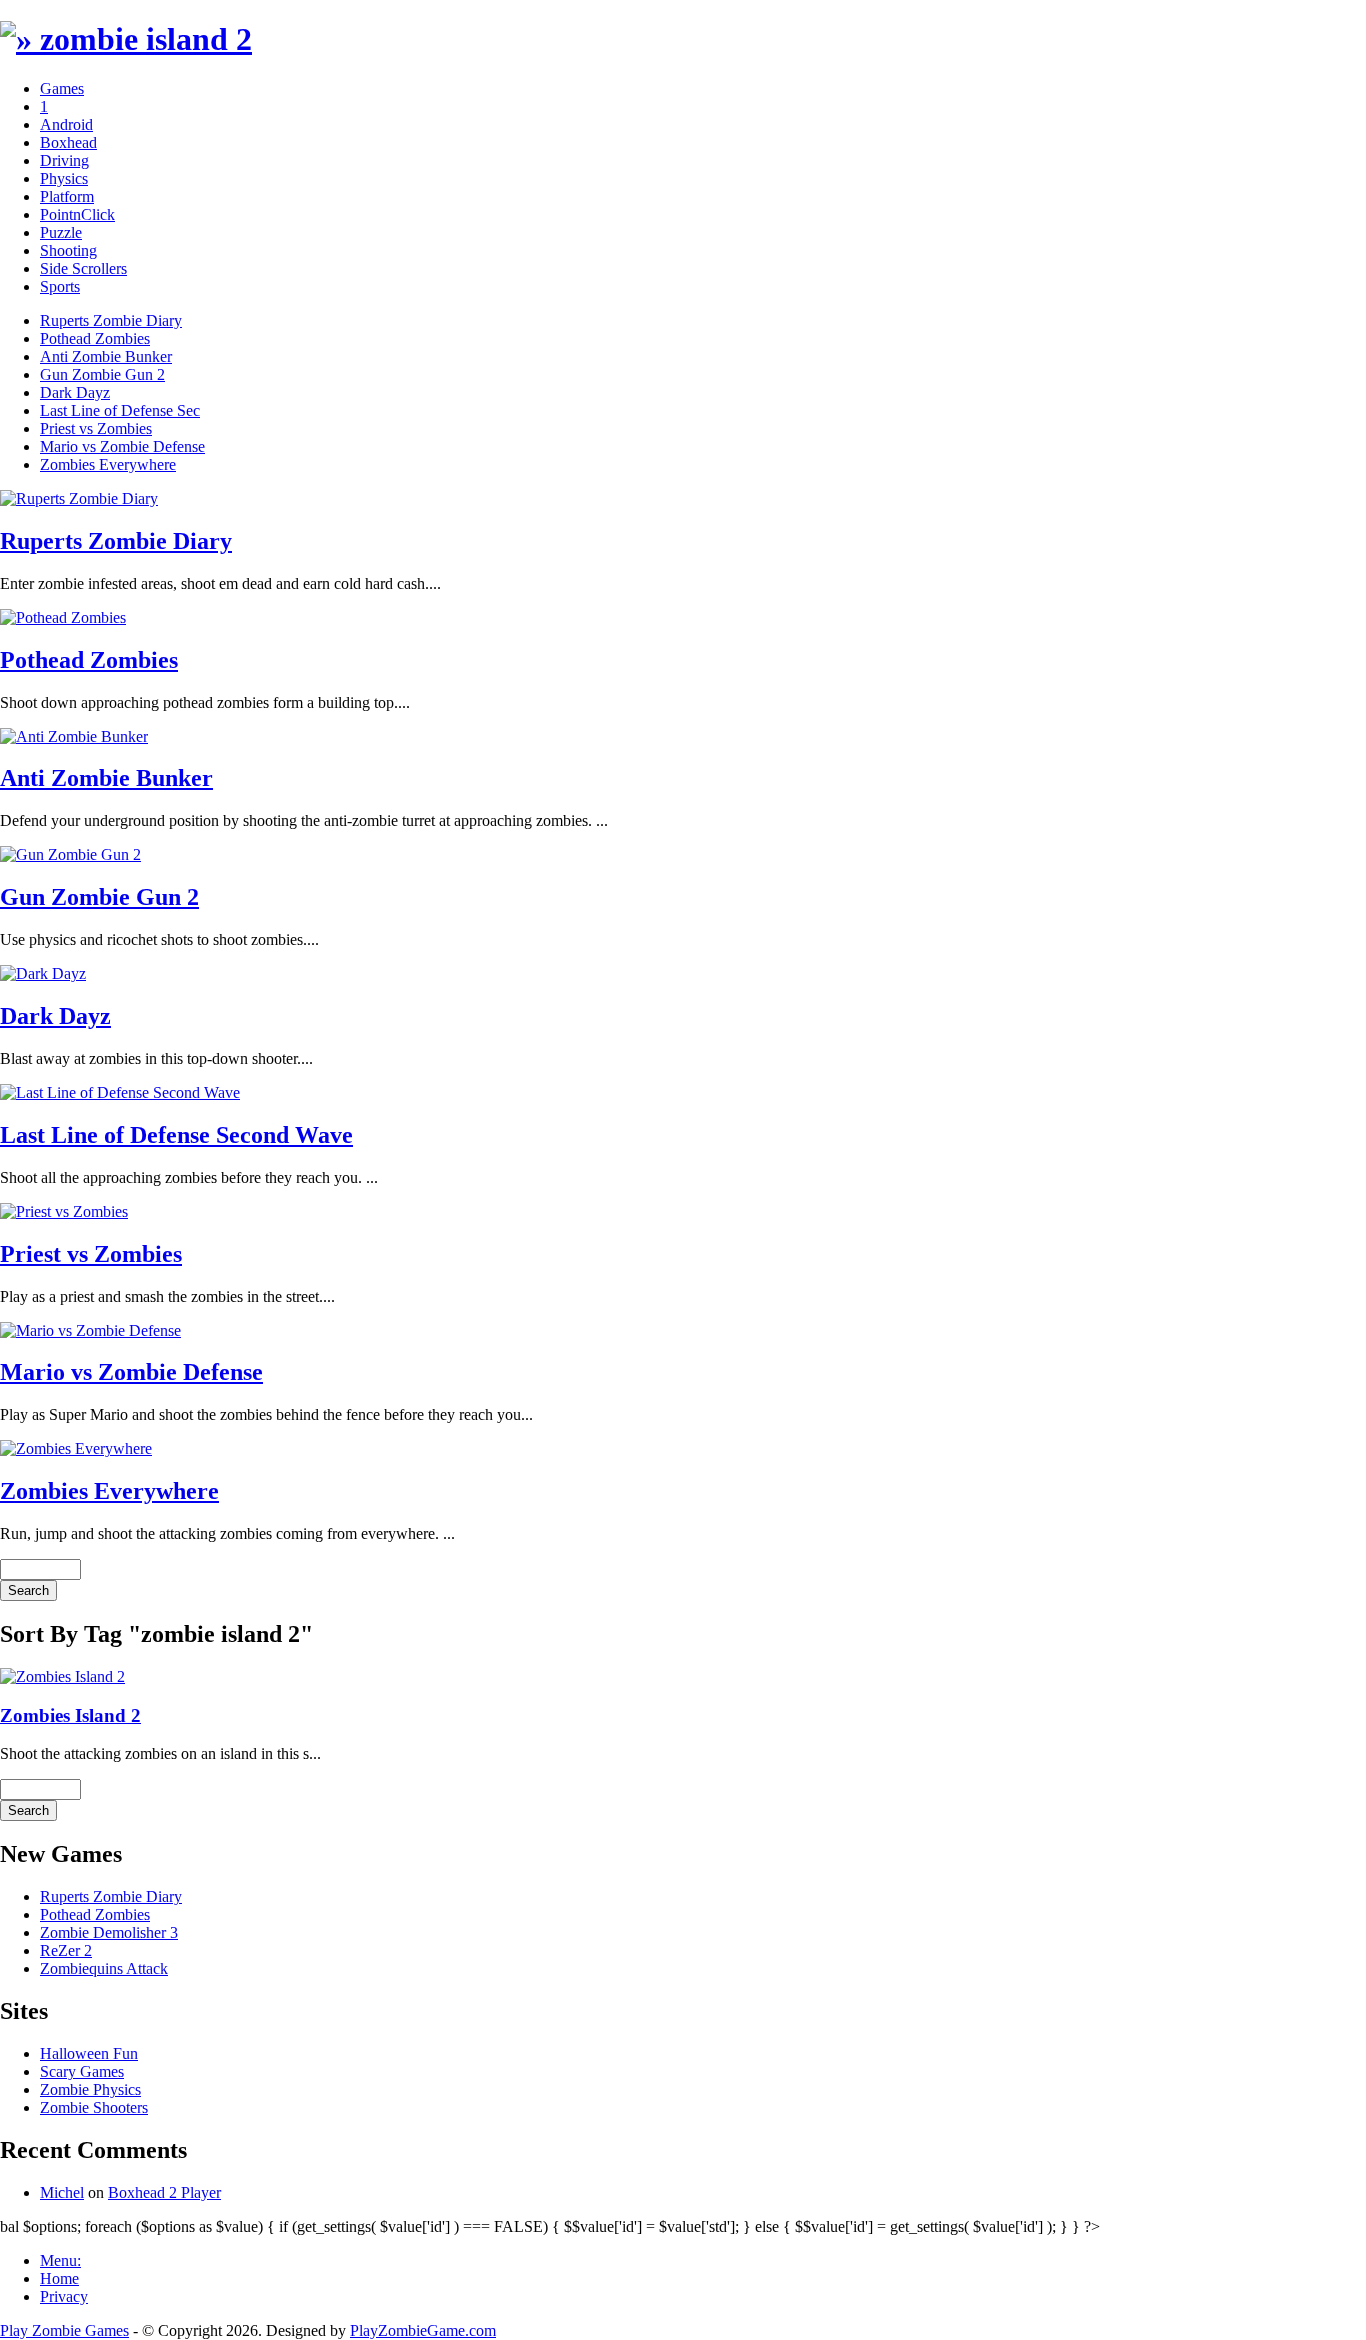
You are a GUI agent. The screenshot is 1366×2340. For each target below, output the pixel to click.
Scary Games (82, 2071)
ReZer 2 (66, 1950)
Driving (64, 160)
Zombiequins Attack (104, 1968)
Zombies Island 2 (70, 1715)
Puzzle (61, 232)
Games (62, 88)
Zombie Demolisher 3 (109, 1932)
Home (59, 2278)
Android (66, 124)
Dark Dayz (75, 392)
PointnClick (77, 214)
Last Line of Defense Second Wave (176, 1135)
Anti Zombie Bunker (106, 356)
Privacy (64, 2296)
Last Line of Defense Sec (120, 410)
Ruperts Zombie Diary (111, 320)
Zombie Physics (90, 2089)
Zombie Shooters (94, 2107)
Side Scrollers (83, 268)
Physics (64, 178)
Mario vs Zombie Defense (122, 446)
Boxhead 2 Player (164, 2192)
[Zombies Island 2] (62, 1676)
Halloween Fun (89, 2053)
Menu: (60, 2260)
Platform (67, 196)
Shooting (68, 250)
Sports (60, 286)
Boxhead (68, 142)
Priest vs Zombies (96, 428)
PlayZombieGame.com (423, 2330)
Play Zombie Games (64, 2330)
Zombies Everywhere (108, 464)
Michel (62, 2192)
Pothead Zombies (95, 338)
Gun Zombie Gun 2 (102, 374)
